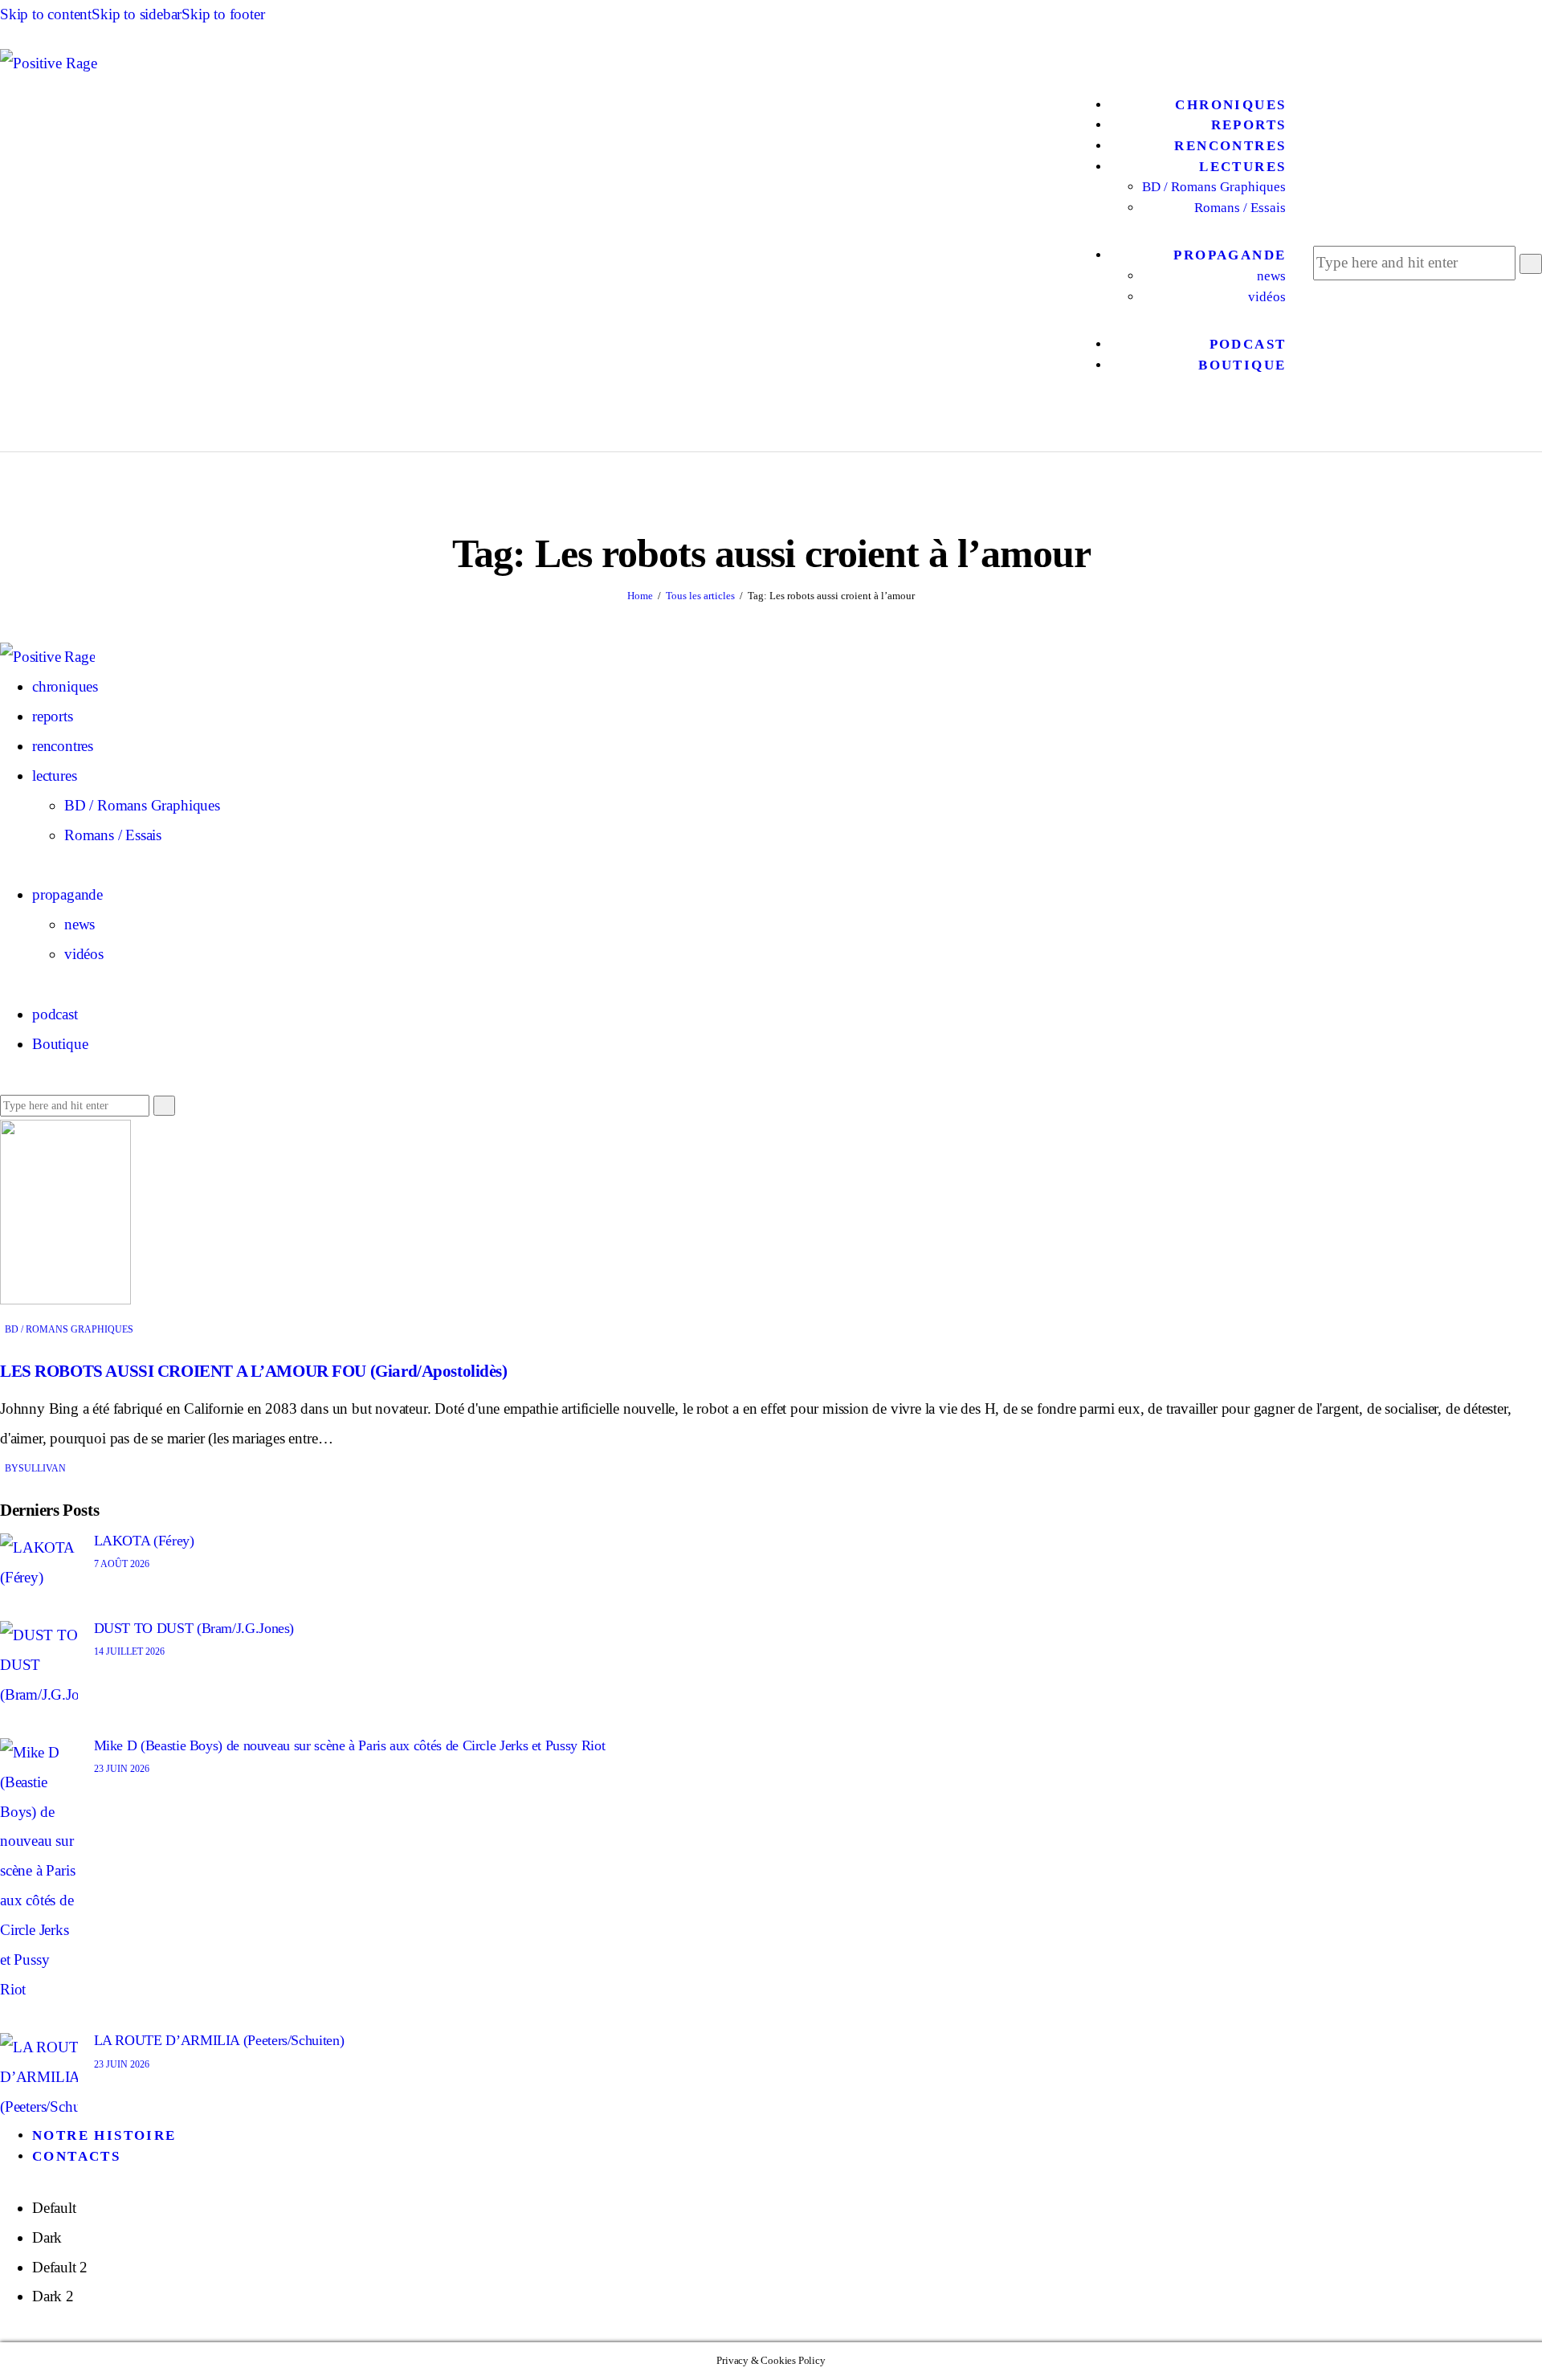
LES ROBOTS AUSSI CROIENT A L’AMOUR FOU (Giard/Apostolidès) (254, 1371)
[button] (1182, 417)
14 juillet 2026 (129, 1651)
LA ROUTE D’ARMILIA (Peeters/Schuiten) (219, 2040)
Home (640, 596)
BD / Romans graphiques (69, 1329)
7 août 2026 (122, 1564)
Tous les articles (700, 596)
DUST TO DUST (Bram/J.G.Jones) (194, 1628)
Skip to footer (223, 14)
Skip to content (46, 14)
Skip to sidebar (137, 14)
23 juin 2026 (122, 1769)
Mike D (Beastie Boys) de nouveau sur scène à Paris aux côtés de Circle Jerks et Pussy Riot (350, 1745)
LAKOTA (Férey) (144, 1541)
